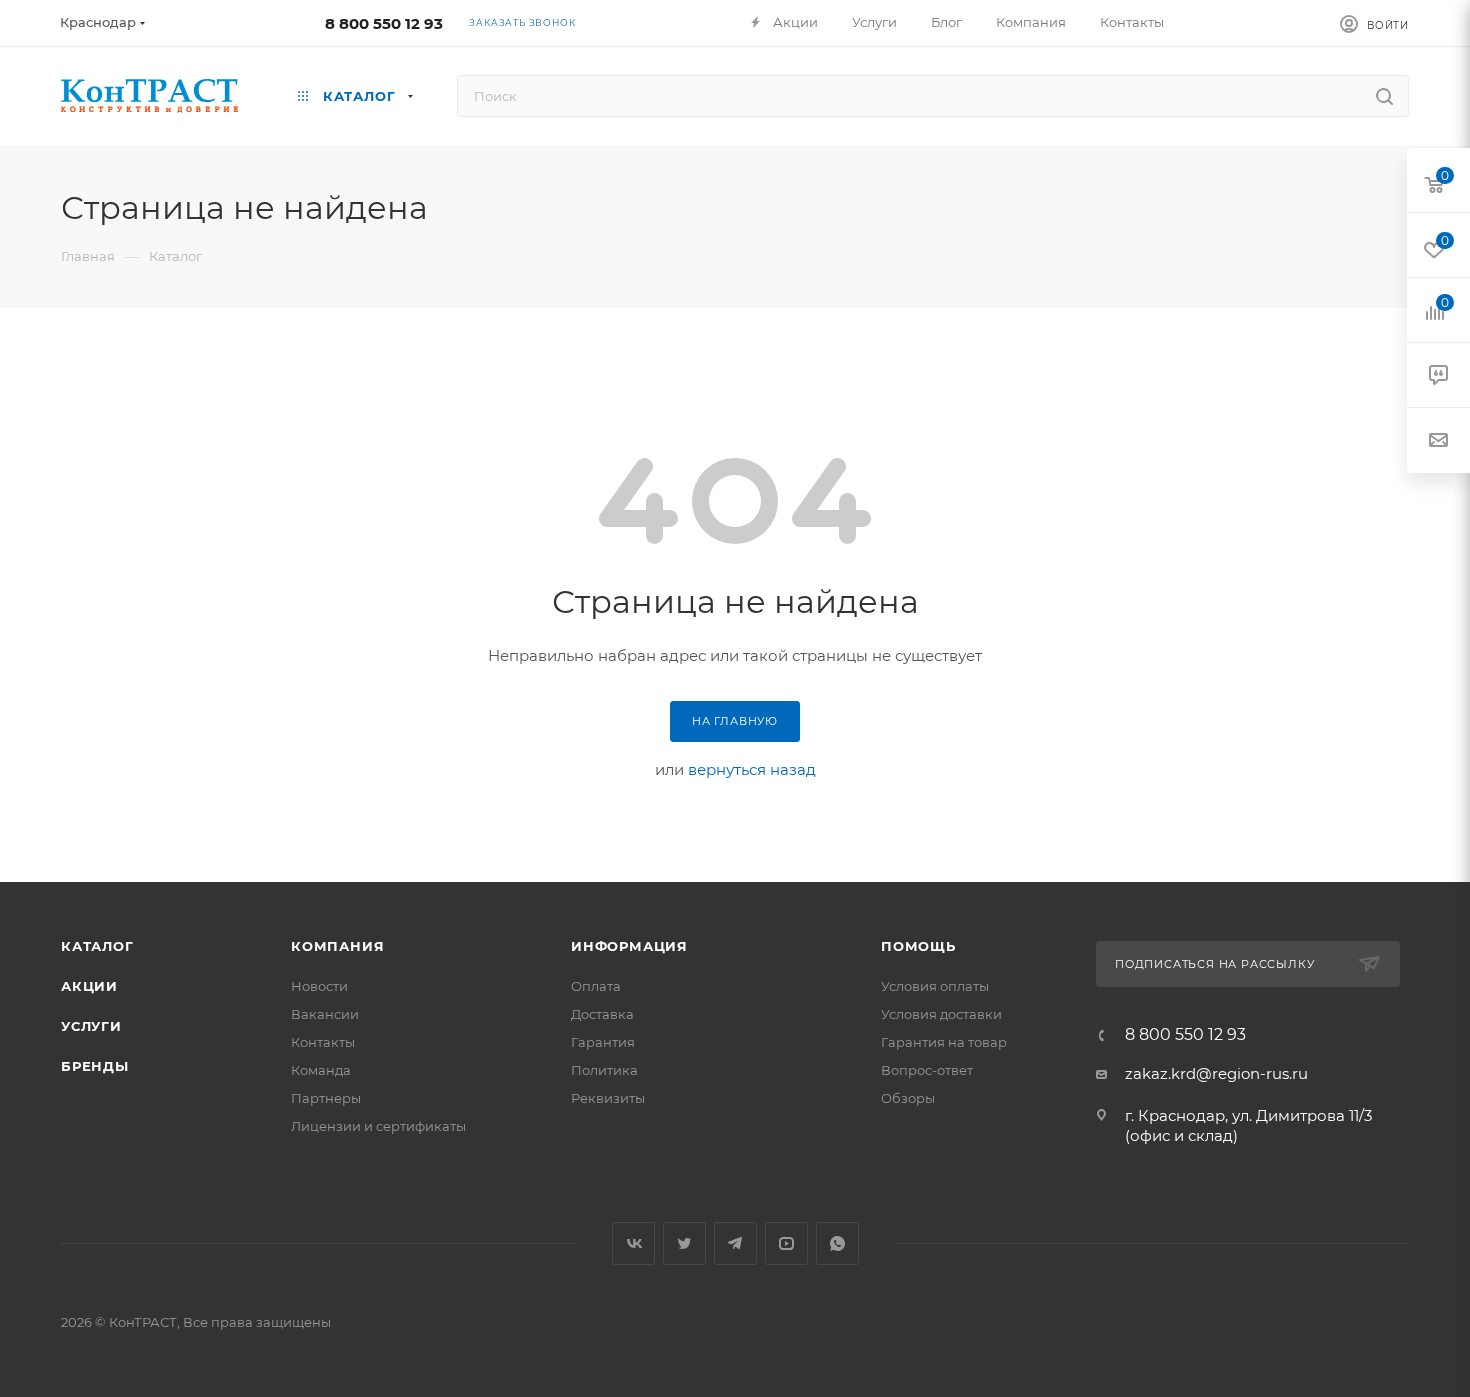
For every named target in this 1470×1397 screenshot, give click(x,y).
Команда (321, 1070)
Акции (89, 986)
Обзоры (908, 1098)
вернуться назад (752, 769)
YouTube (786, 1243)
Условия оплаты (935, 986)
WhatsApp (837, 1243)
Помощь (918, 946)
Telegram (735, 1243)
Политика (604, 1070)
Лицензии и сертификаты (378, 1126)
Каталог (97, 946)
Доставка (602, 1014)
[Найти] (1384, 96)
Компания (337, 946)
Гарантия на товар (944, 1042)
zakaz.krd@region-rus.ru (1216, 1073)
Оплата (596, 986)
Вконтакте (633, 1243)
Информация (629, 946)
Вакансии (325, 1014)
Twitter (684, 1243)
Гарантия (603, 1042)
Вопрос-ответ (927, 1070)
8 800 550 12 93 (384, 23)
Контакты (323, 1042)
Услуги (91, 1026)
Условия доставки (941, 1014)
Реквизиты (608, 1098)
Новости (319, 986)
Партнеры (326, 1098)
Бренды (95, 1066)
